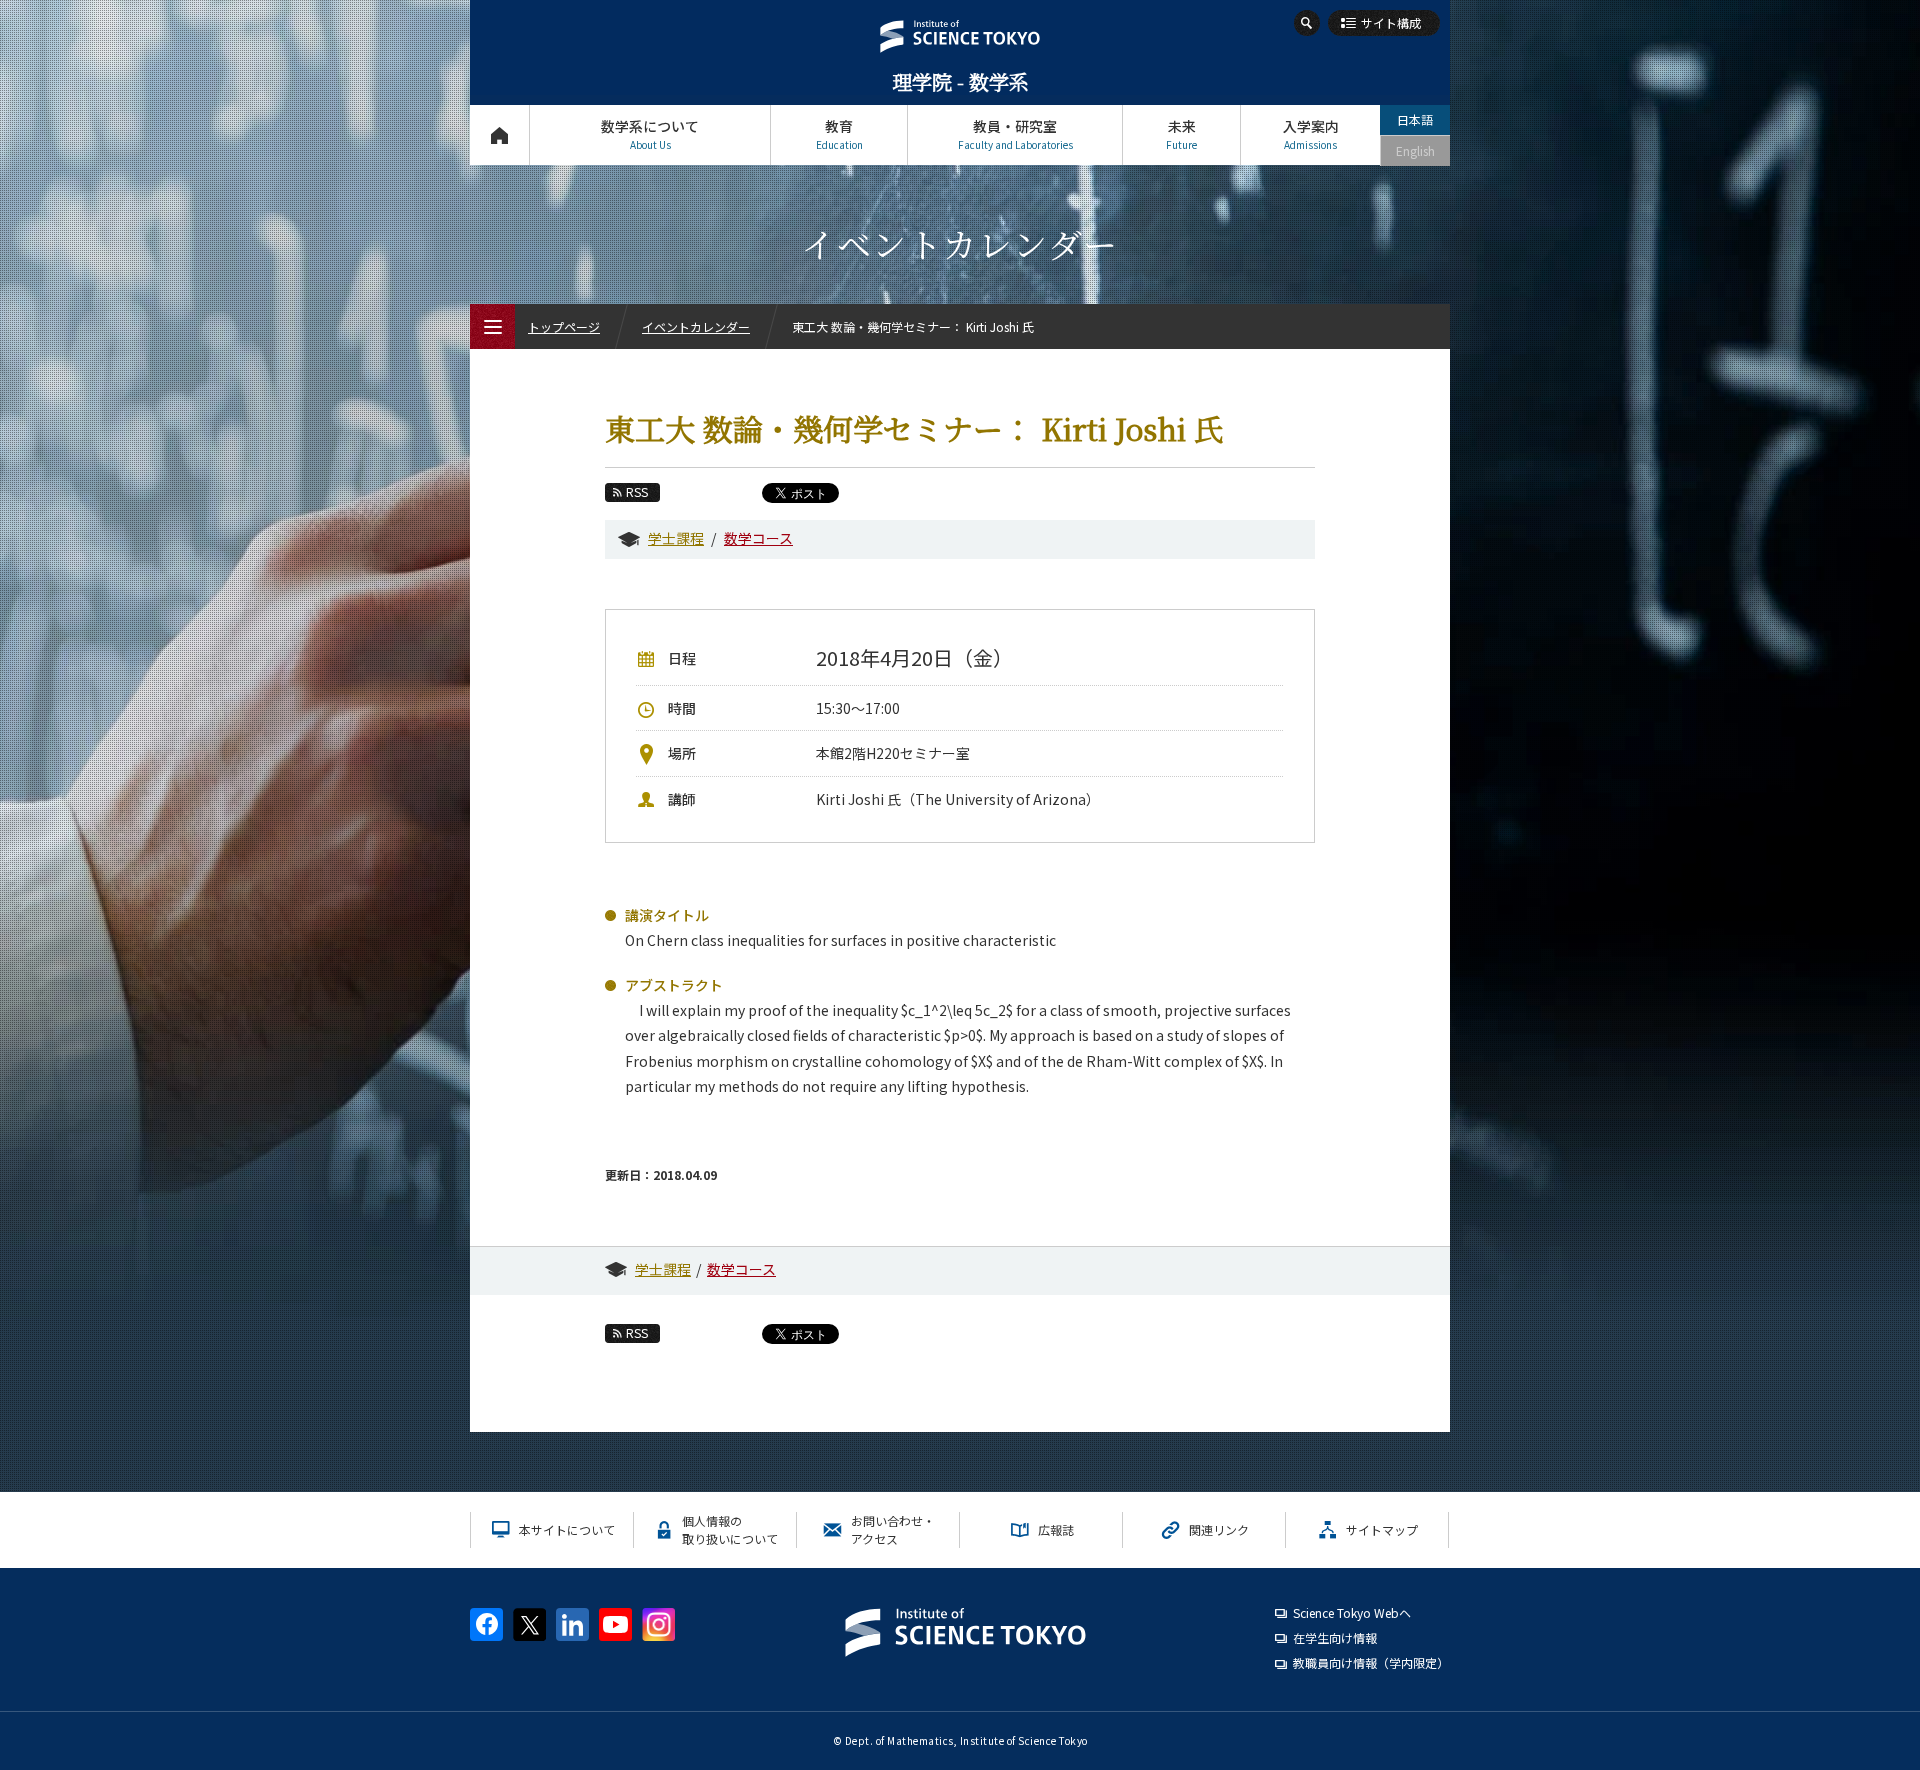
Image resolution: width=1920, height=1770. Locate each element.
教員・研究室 (1015, 134)
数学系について (650, 134)
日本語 (1415, 119)
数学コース (758, 538)
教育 (839, 134)
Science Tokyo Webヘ (1352, 1612)
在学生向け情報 (1335, 1637)
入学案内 (1311, 134)
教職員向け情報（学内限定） (1371, 1662)
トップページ (499, 135)
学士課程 (676, 538)
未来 (1181, 134)
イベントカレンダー (696, 326)
